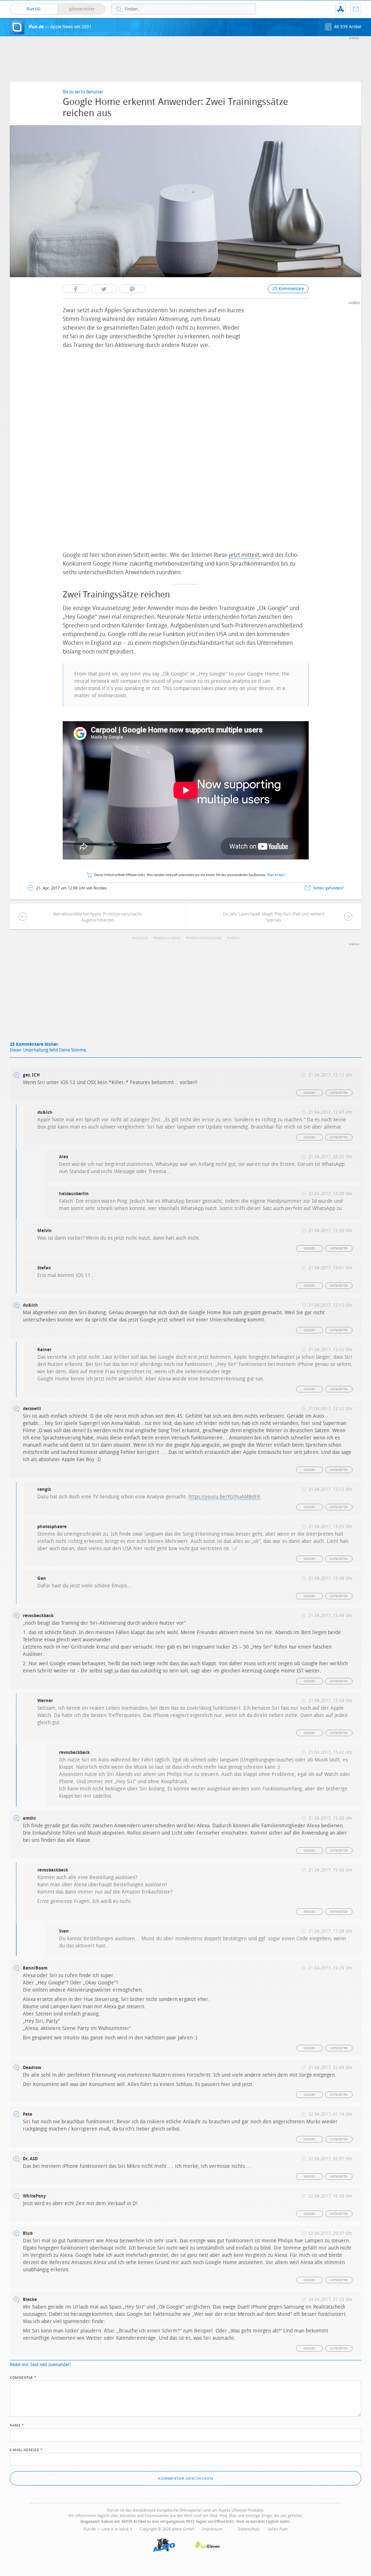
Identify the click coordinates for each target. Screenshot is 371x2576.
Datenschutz (249, 2529)
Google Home (168, 938)
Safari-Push (278, 2529)
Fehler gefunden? (329, 888)
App (341, 9)
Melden (309, 1093)
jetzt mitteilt (244, 555)
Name (17, 2425)
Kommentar (23, 2377)
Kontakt (356, 9)
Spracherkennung (205, 938)
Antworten (339, 1093)
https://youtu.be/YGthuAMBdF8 (224, 1497)
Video (234, 938)
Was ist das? (276, 875)
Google (141, 938)
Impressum (212, 2529)
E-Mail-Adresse (26, 2449)
